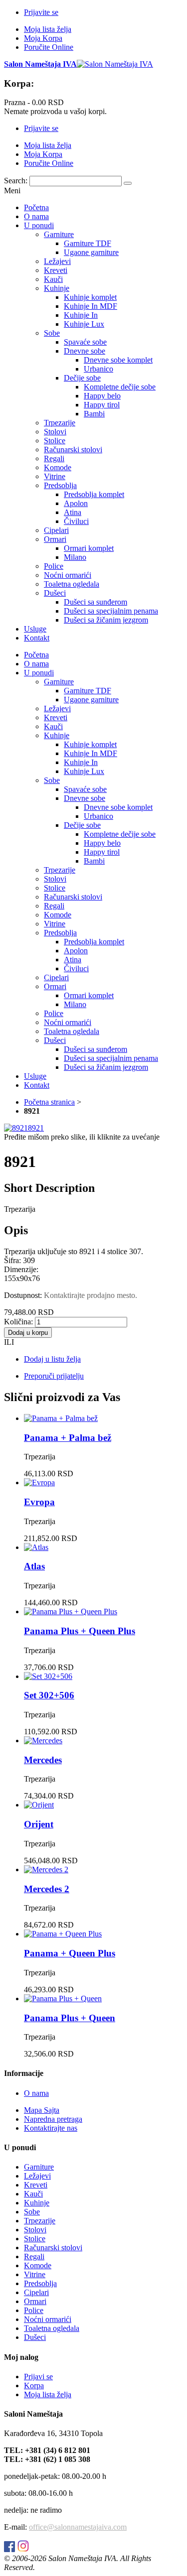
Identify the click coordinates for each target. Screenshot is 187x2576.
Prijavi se (38, 2377)
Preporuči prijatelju (54, 1376)
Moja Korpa (43, 38)
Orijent (39, 1824)
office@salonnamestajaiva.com (78, 2527)
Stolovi (35, 2230)
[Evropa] (39, 1482)
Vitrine (35, 2274)
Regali (34, 2256)
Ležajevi (37, 2176)
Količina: (18, 1322)
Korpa (34, 2385)
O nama (36, 2093)
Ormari (35, 2301)
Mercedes (43, 1760)
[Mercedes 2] (46, 1869)
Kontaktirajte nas (51, 2128)
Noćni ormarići (48, 2319)
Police (34, 2310)
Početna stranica (49, 1102)
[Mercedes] (43, 1740)
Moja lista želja (48, 29)
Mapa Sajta (42, 2110)
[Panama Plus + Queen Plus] (71, 1611)
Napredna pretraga (53, 2119)
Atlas (34, 1566)
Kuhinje (37, 2203)
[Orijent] (39, 1805)
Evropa (39, 1502)
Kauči (33, 2194)
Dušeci (35, 2337)
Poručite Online (49, 47)
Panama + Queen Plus (70, 1953)
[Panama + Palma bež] (61, 1418)
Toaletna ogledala (52, 2328)
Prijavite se (41, 12)
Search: (16, 181)
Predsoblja (40, 2283)
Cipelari (36, 2292)
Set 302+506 (49, 1695)
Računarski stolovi (53, 2248)
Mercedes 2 (47, 1889)
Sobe (32, 2212)
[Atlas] (36, 1547)
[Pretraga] (128, 183)
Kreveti (36, 2185)
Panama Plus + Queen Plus (80, 1631)
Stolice (35, 2239)
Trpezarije (40, 2221)
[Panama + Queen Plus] (63, 1934)
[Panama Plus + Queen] (63, 1998)
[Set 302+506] (48, 1676)
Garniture (39, 2167)
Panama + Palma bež (68, 1438)
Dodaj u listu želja (52, 1359)
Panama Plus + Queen (70, 2018)
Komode (38, 2265)
